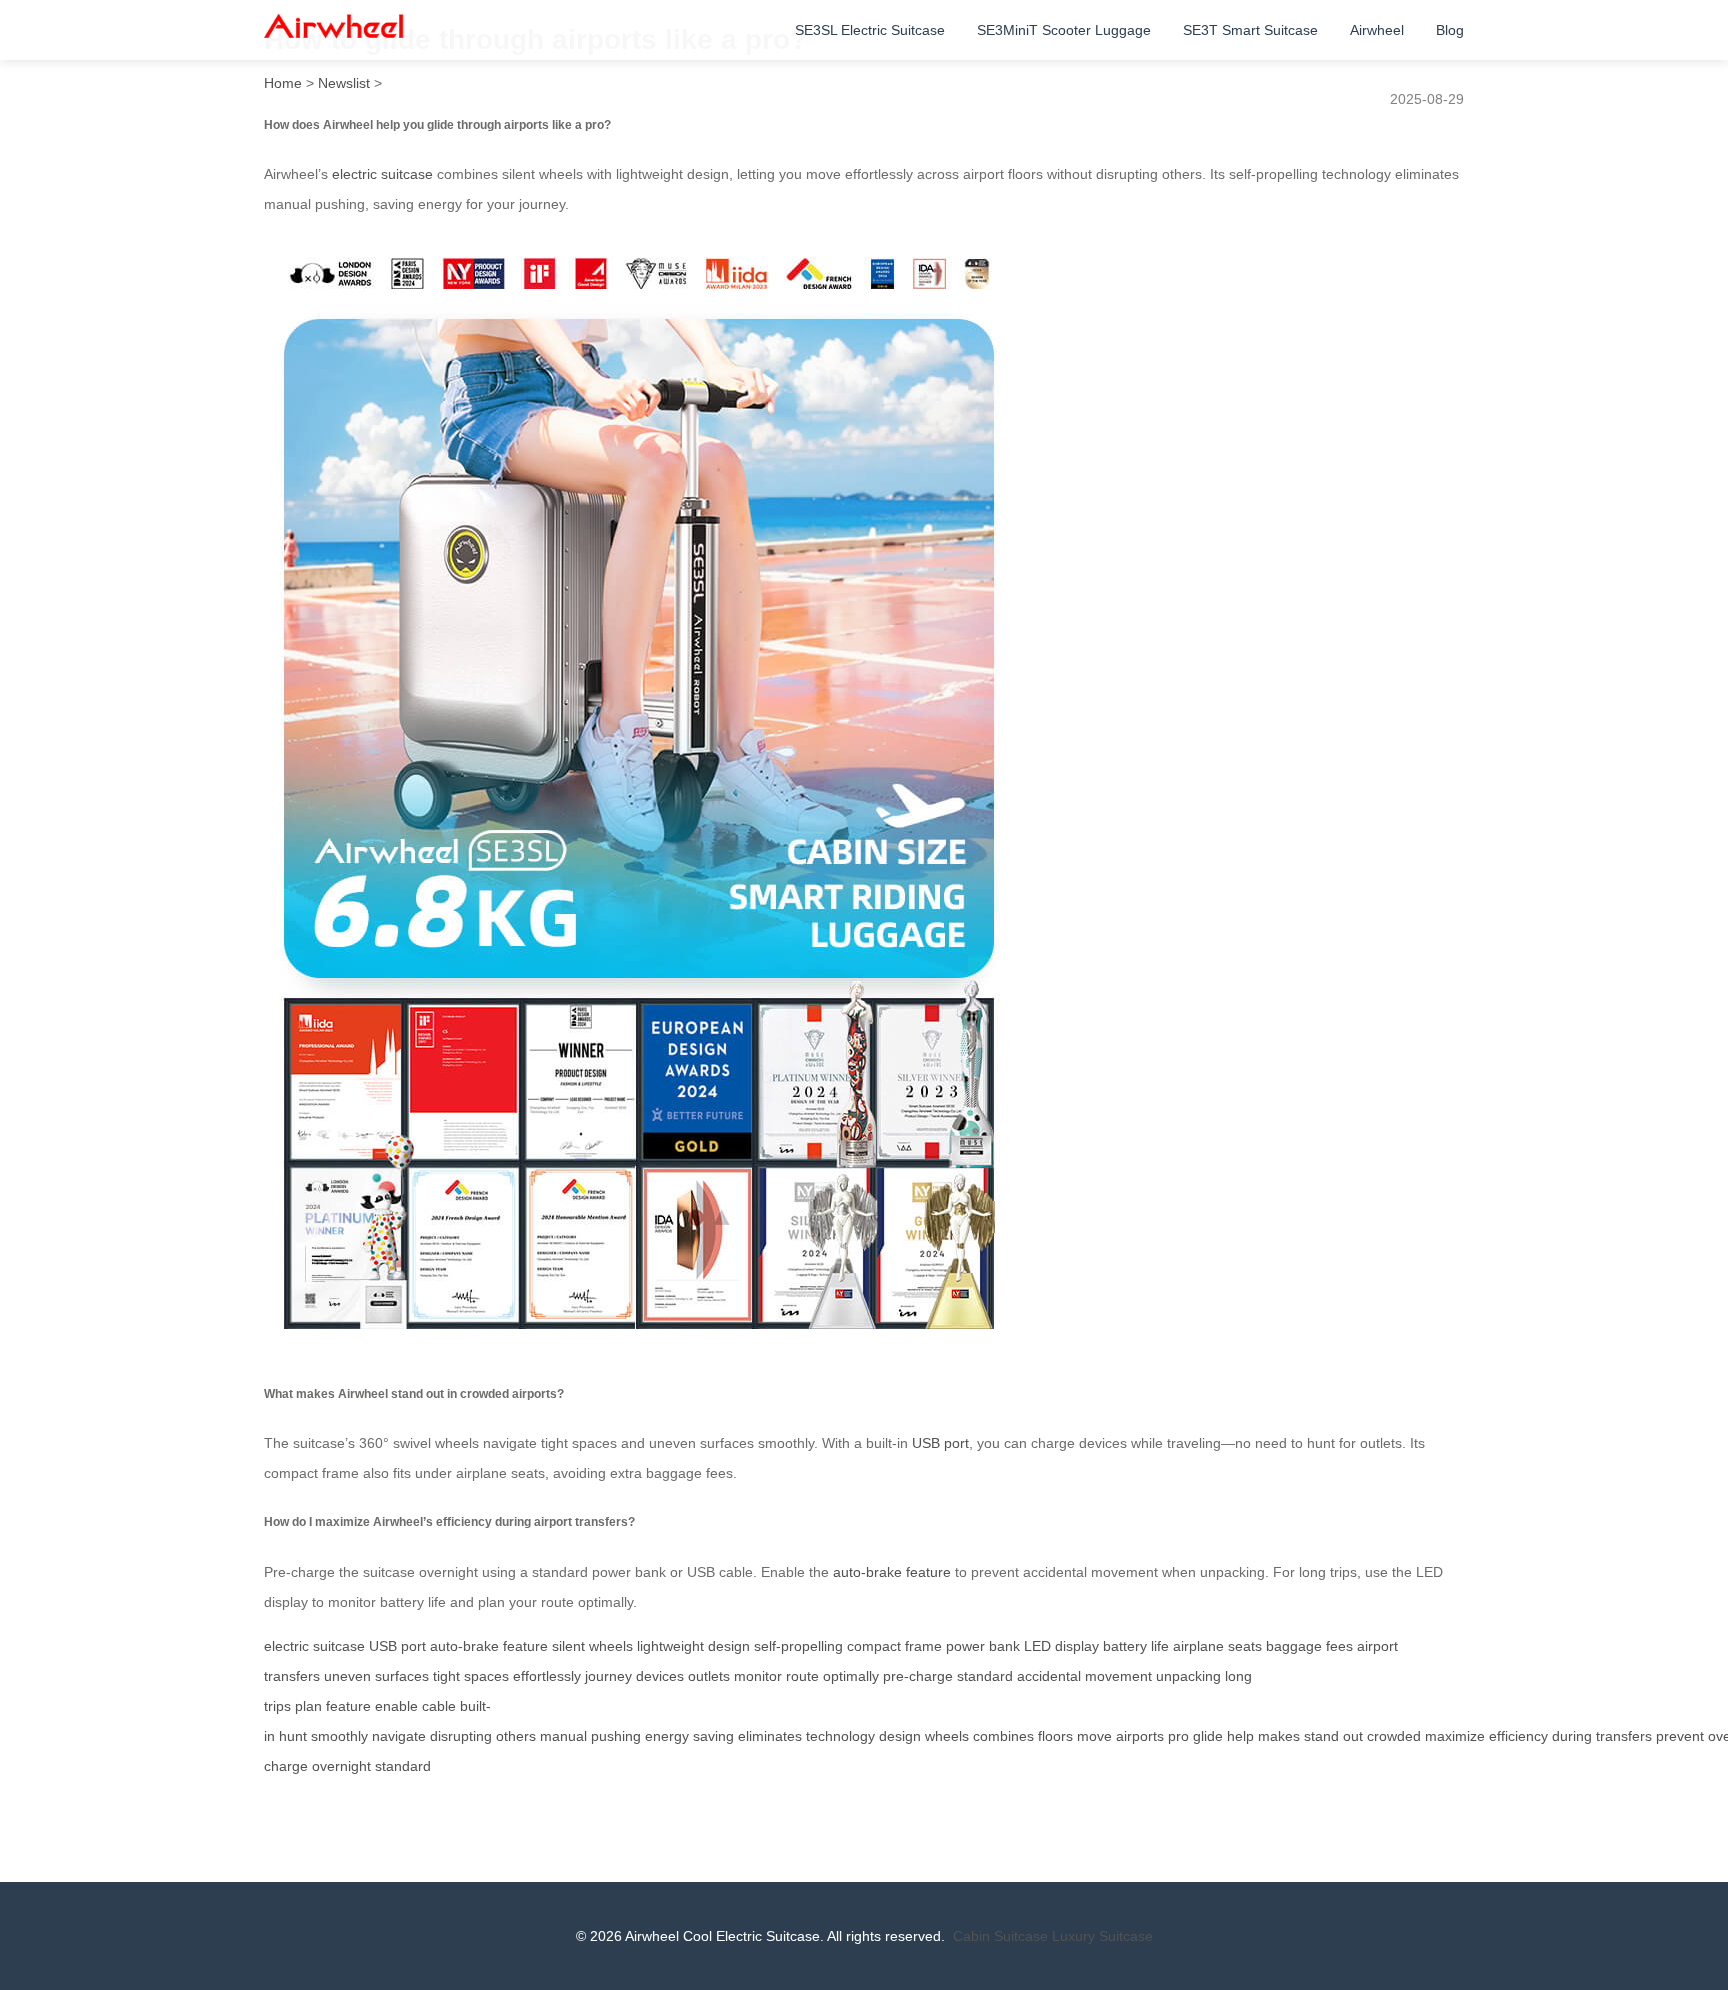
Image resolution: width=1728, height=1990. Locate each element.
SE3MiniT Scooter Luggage (1064, 30)
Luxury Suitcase (1102, 1936)
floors (1055, 1736)
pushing (616, 1736)
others (516, 1736)
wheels (947, 1736)
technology (840, 1736)
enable (396, 1706)
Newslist (344, 83)
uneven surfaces (376, 1676)
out (1353, 1736)
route (802, 1676)
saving (713, 1736)
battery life (1136, 1646)
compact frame (894, 1646)
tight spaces (471, 1676)
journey (608, 1676)
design (900, 1736)
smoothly (339, 1736)
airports (1140, 1736)
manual (563, 1736)
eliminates (770, 1736)
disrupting (461, 1736)
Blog (1450, 30)
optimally (851, 1676)
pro (1178, 1736)
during (1572, 1736)
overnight (341, 1766)
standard (985, 1676)
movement (1118, 1676)
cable (439, 1706)
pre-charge (918, 1676)
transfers (1624, 1736)
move (1094, 1736)
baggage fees (1309, 1646)
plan (308, 1706)
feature (348, 1706)
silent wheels (592, 1646)
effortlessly (547, 1676)
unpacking (1188, 1676)
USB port (940, 1443)
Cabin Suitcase (1000, 1936)
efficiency (1518, 1736)
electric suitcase (382, 174)
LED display (1061, 1646)
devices (660, 1676)
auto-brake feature (892, 1572)
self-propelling (798, 1646)
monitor (758, 1676)
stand (1321, 1736)
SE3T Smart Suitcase (1250, 30)
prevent (1680, 1736)
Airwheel (1377, 30)
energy (667, 1736)
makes (1279, 1736)
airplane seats (1217, 1646)
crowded (1394, 1736)
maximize (1455, 1736)
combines (1003, 1736)
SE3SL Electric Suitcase (870, 30)
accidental (1049, 1676)
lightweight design (693, 1646)
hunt (293, 1736)
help (1240, 1736)
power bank (983, 1646)
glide (1208, 1736)
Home (283, 83)
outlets (709, 1676)
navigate (399, 1736)
